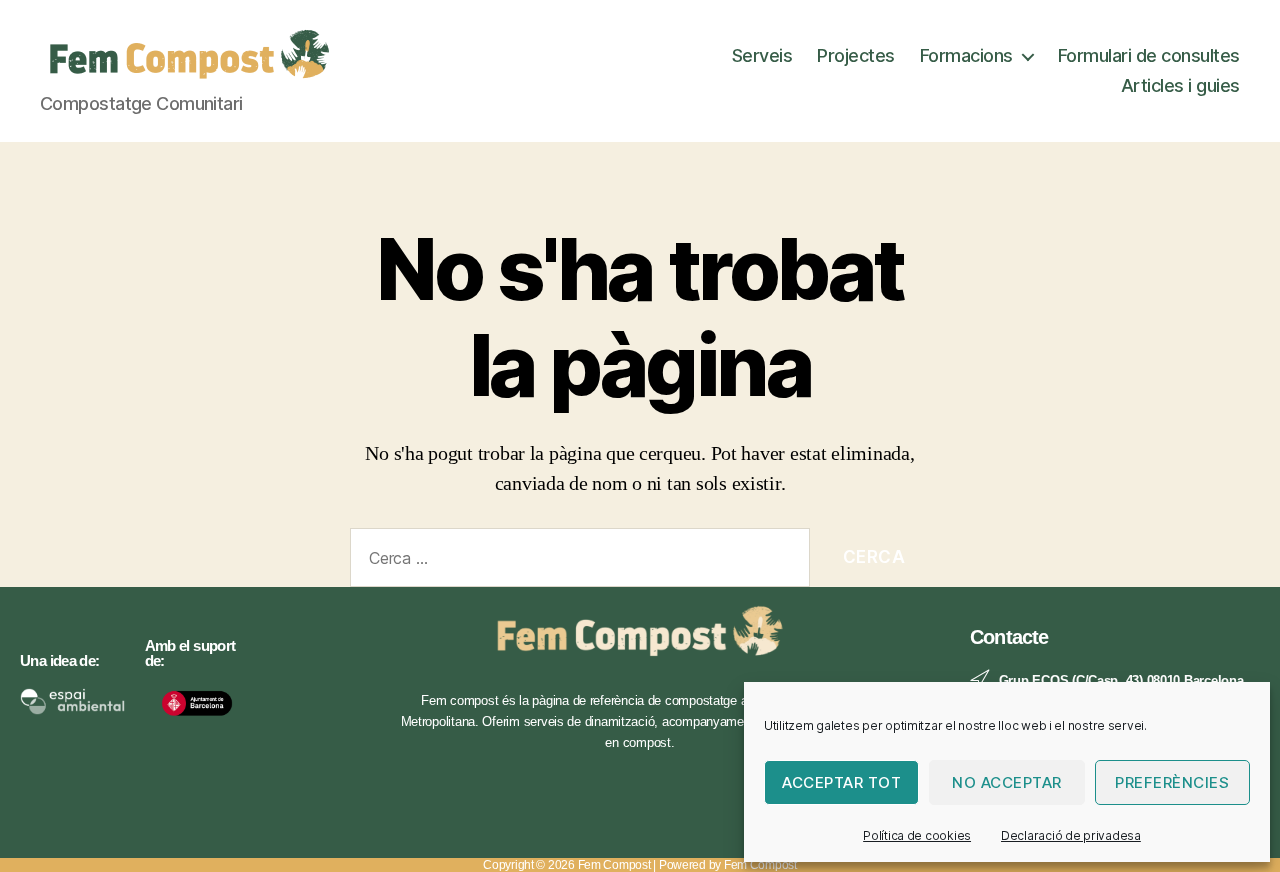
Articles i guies (1180, 85)
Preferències (1172, 782)
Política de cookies (917, 835)
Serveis (762, 55)
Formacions (966, 55)
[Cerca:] (576, 561)
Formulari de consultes (1149, 55)
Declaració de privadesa (1071, 835)
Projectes (856, 55)
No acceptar (1007, 782)
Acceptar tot (841, 782)
